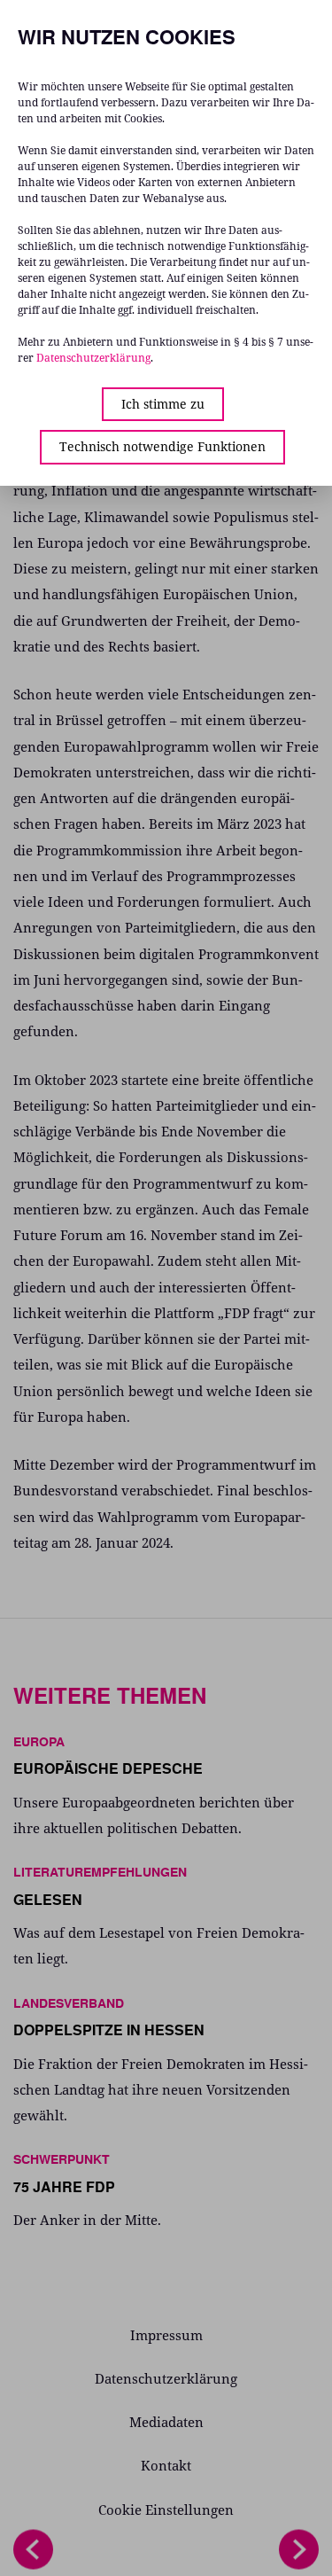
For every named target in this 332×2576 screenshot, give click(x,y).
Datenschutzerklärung (166, 2378)
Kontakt (166, 2465)
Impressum (166, 2335)
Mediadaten (166, 2422)
